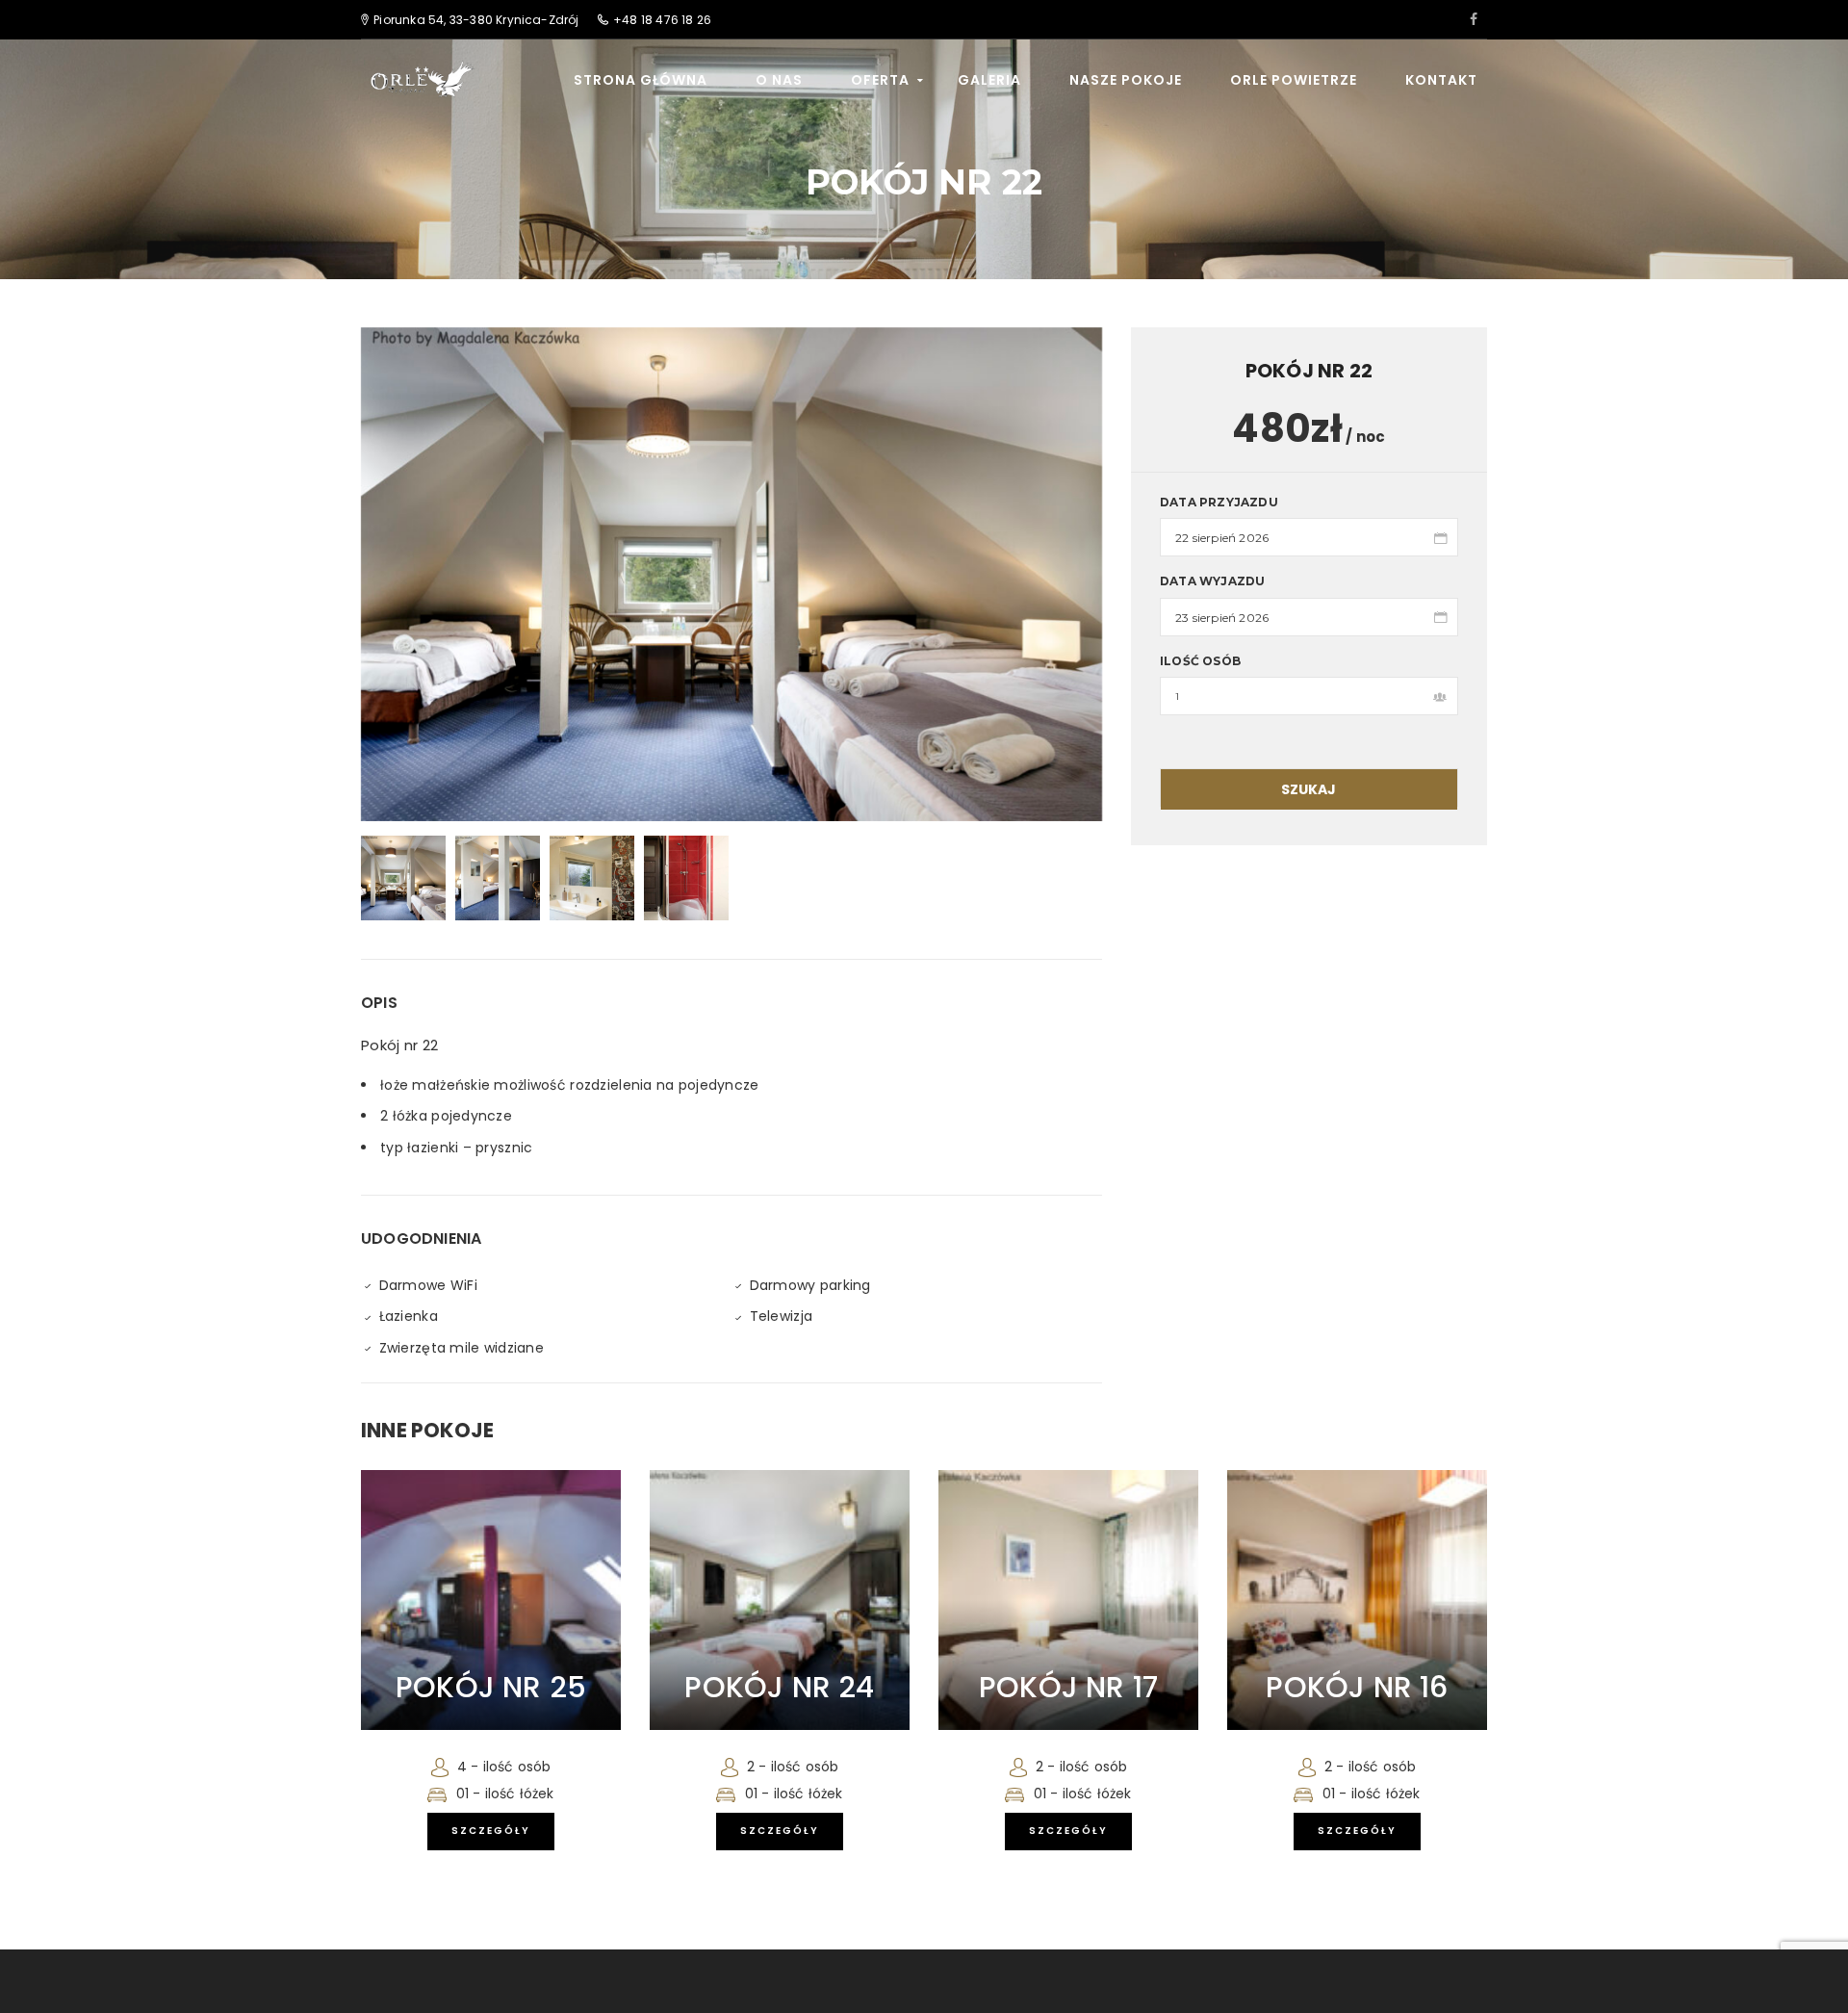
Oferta (880, 80)
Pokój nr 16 (1357, 1687)
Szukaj (1309, 789)
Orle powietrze (1294, 80)
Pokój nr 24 (779, 1687)
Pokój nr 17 (1068, 1687)
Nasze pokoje (1126, 80)
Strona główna (641, 80)
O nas (779, 80)
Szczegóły (491, 1831)
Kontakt (1441, 80)
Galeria (989, 80)
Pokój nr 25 (491, 1687)
